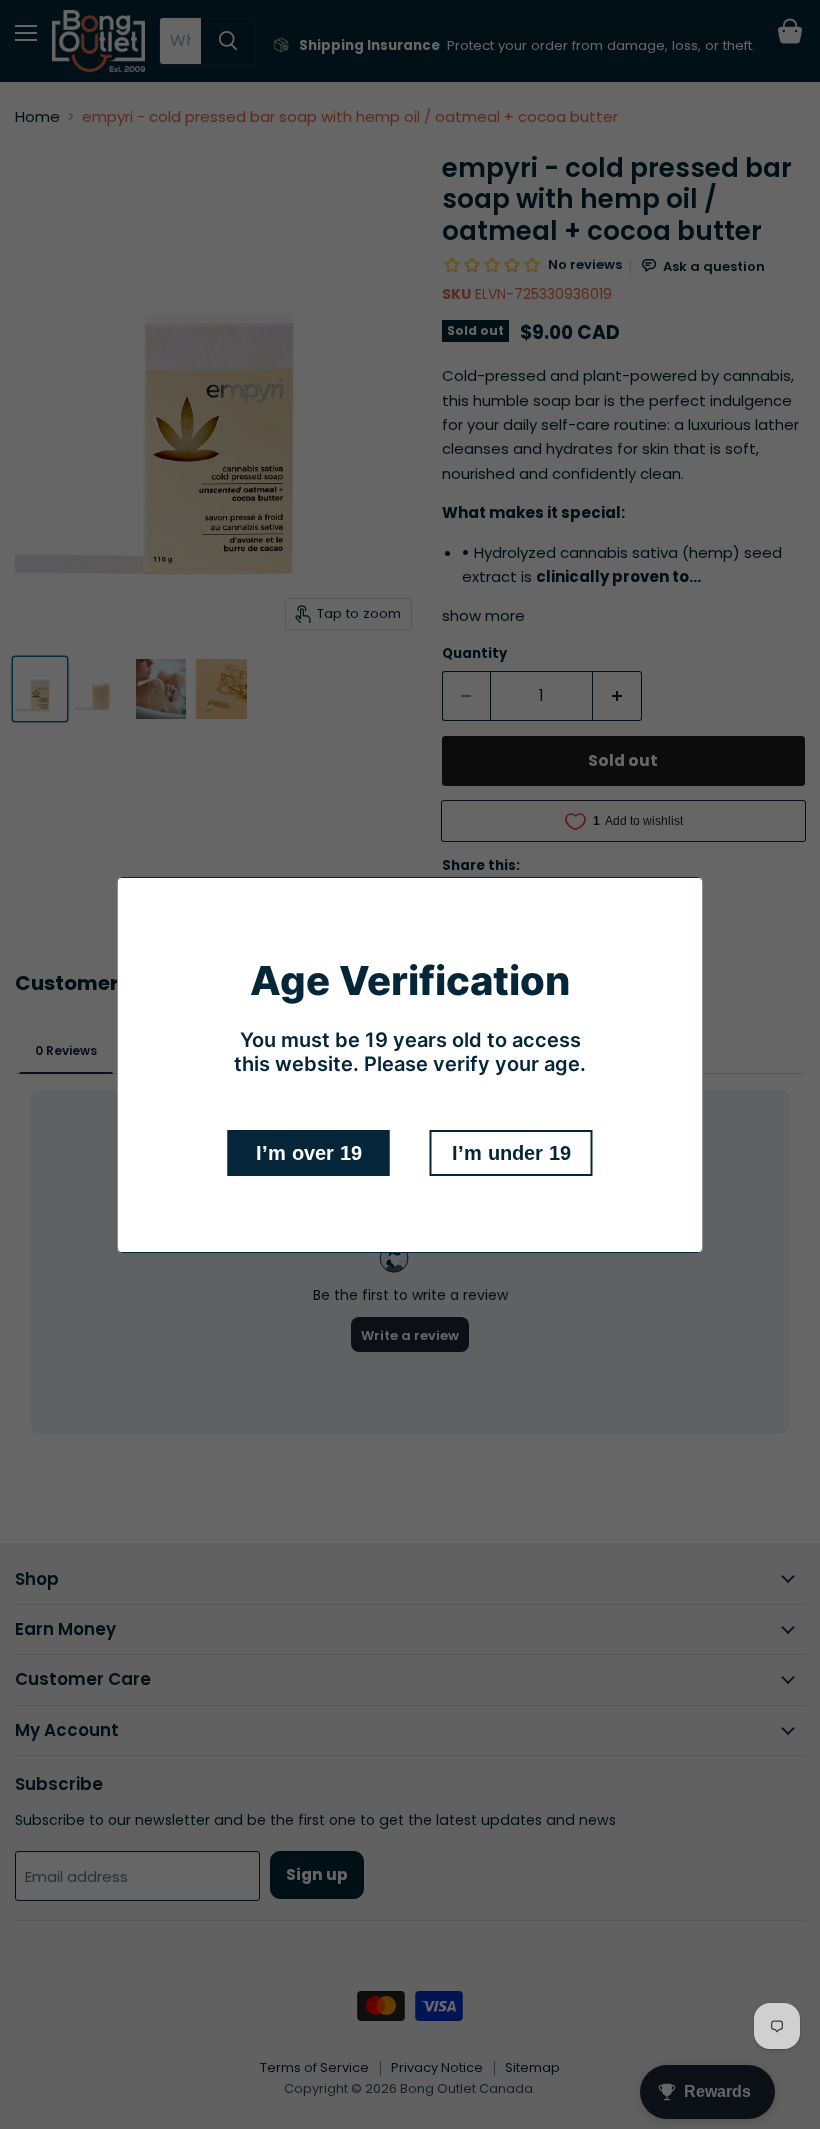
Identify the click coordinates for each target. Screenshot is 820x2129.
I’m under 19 (511, 1153)
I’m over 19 (309, 1153)
